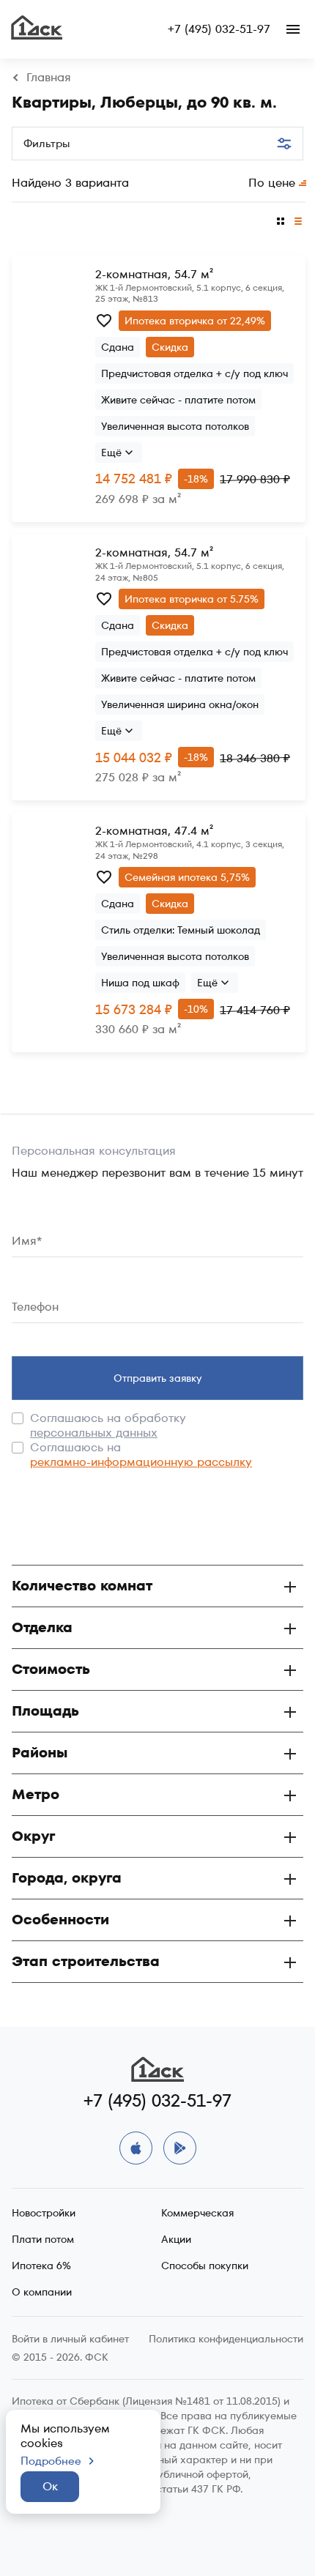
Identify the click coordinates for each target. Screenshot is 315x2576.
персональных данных (94, 1433)
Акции (176, 2239)
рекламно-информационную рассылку (141, 1462)
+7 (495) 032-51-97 (219, 29)
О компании (42, 2292)
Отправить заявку (158, 1378)
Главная (49, 78)
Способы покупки (205, 2266)
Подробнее (51, 2461)
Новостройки (44, 2213)
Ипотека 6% (41, 2266)
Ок (50, 2486)
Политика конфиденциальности (226, 2339)
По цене (272, 183)
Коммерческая (197, 2213)
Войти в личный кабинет (70, 2339)
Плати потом (43, 2239)
